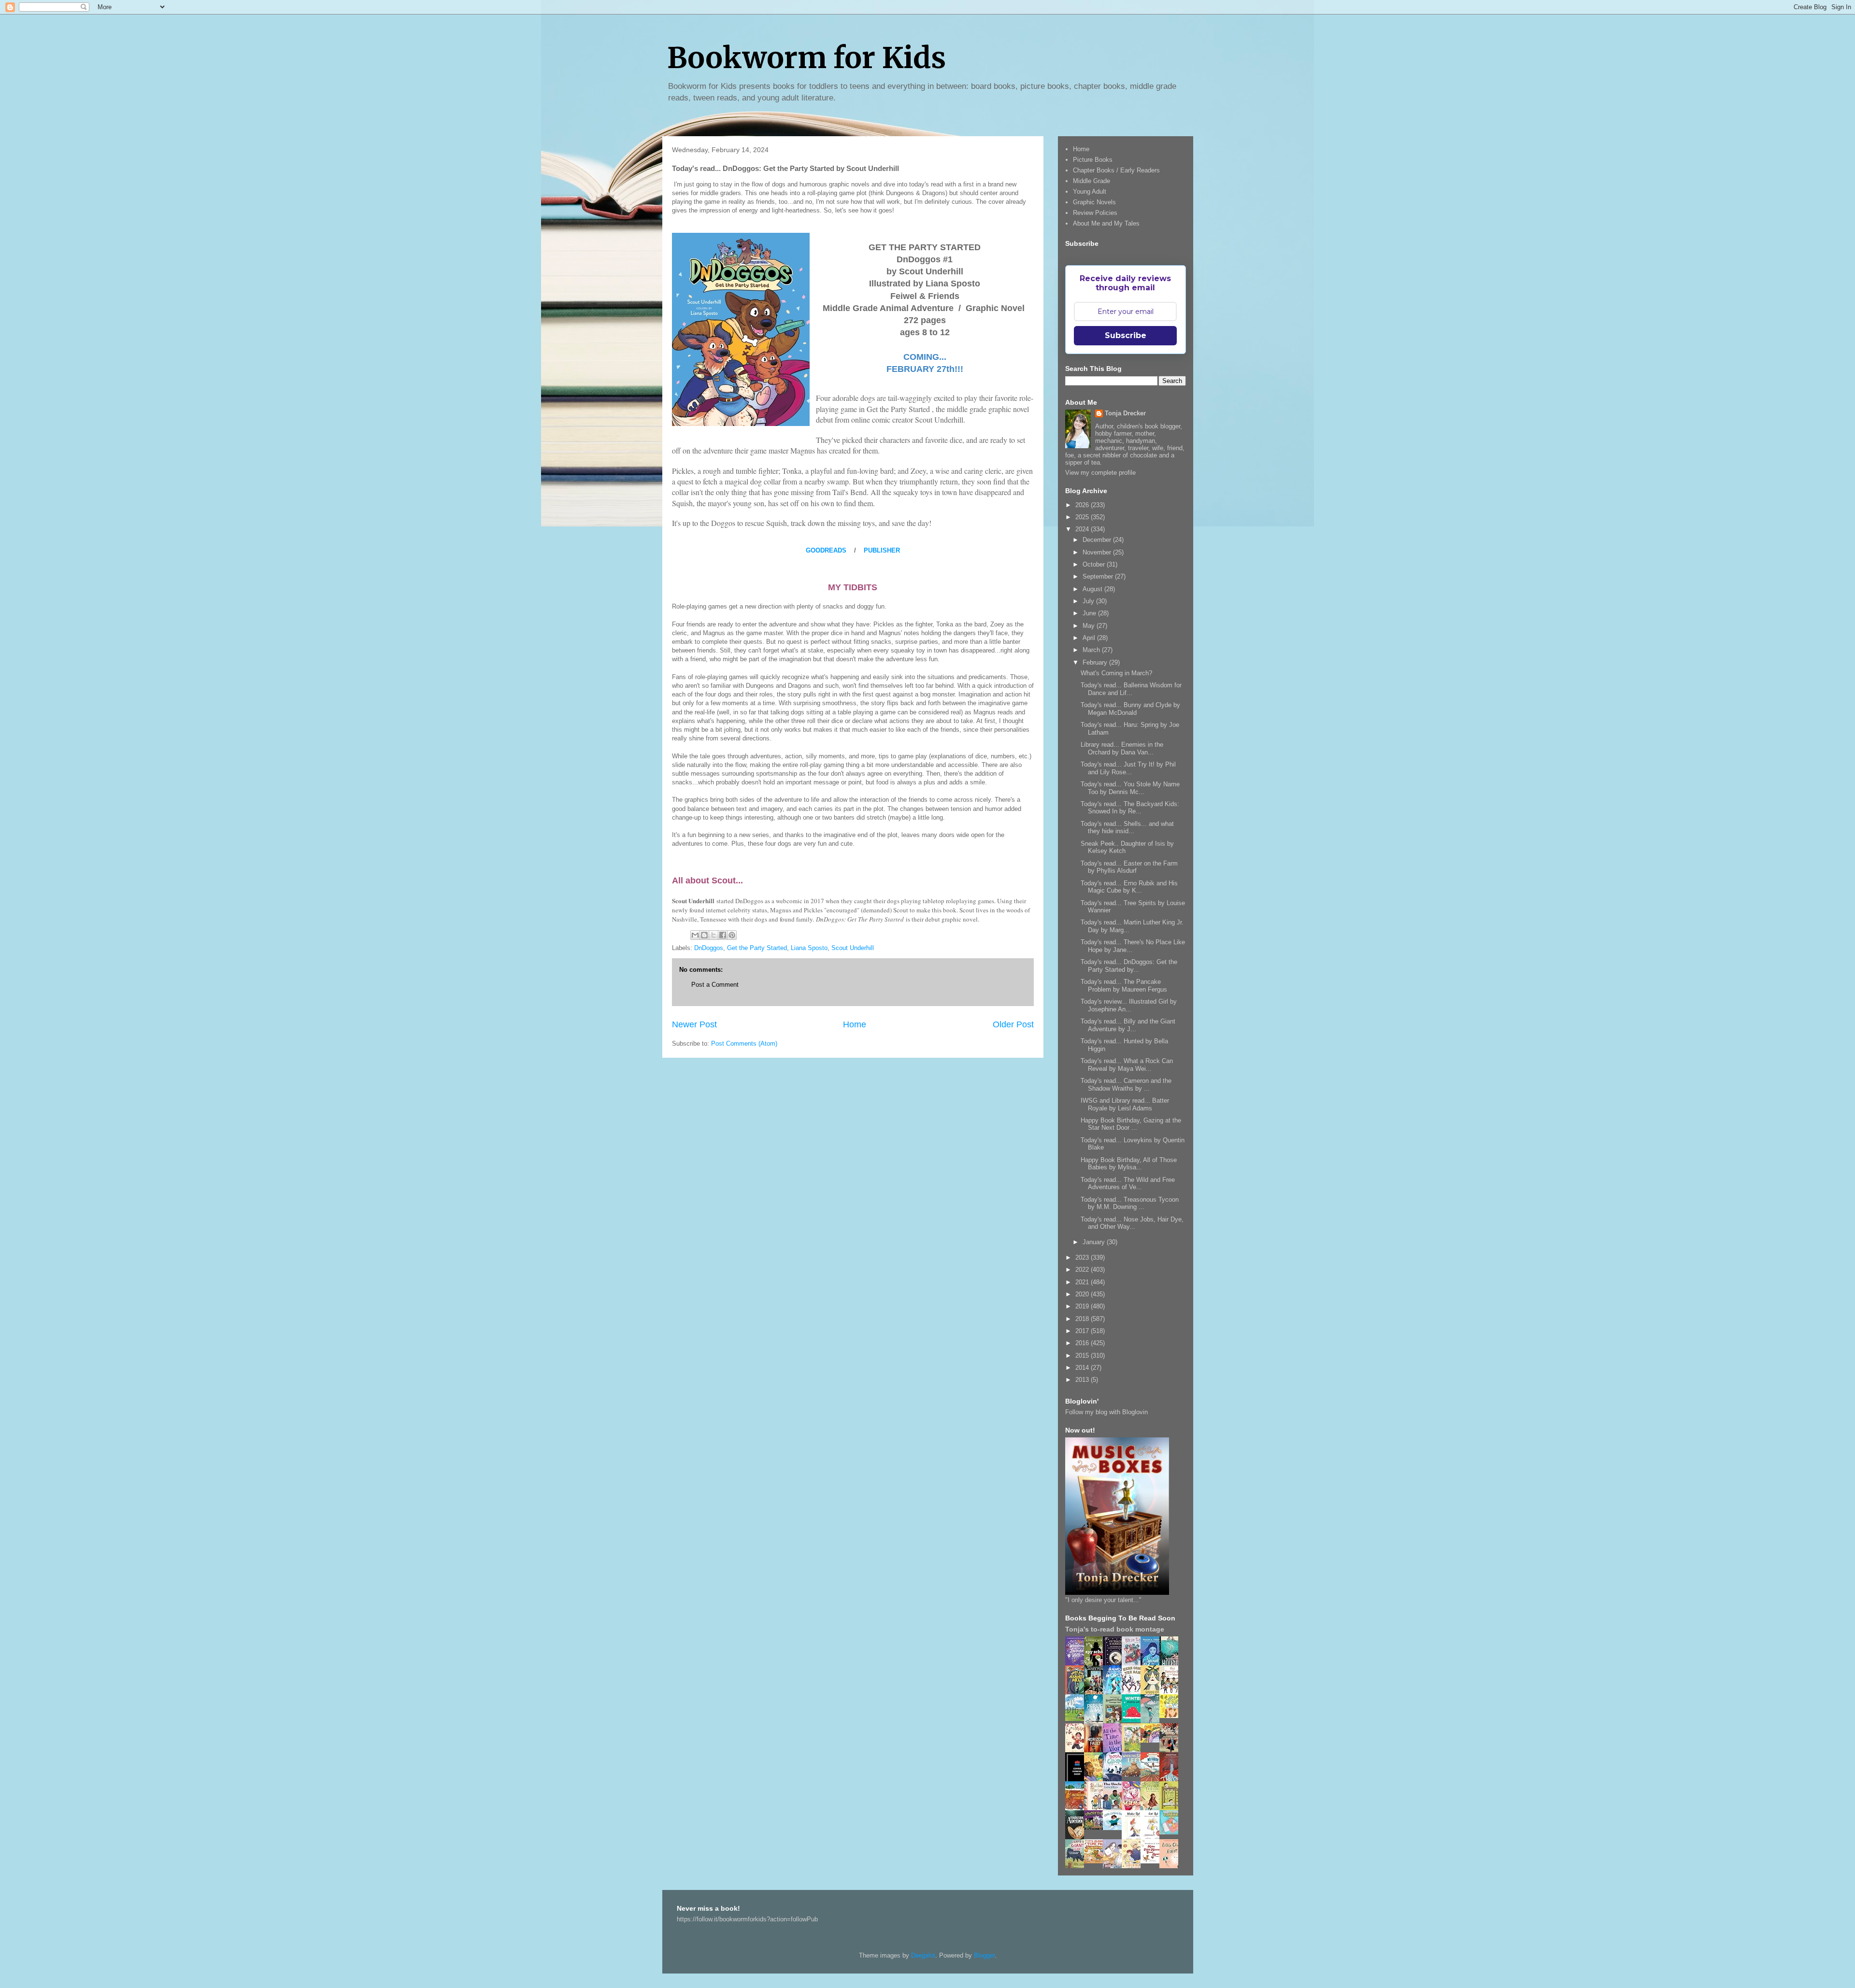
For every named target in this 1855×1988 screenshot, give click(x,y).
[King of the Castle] (1171, 1809)
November (1098, 552)
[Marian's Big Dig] (1077, 1719)
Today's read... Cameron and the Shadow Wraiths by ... (1126, 1085)
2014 (1083, 1368)
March (1092, 650)
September (1099, 576)
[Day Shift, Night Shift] (1153, 1740)
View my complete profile (1100, 473)
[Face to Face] (1096, 1780)
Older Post (1013, 1024)
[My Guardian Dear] (1171, 1832)
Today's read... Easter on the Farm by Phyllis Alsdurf (1129, 867)
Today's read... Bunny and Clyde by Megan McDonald (1130, 709)
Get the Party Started (757, 948)
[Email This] (695, 935)
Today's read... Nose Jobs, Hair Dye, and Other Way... (1132, 1223)
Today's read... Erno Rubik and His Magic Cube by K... (1129, 887)
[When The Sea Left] (1134, 1774)
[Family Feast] (1171, 1716)
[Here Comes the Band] (1134, 1693)
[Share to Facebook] (723, 935)
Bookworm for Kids (806, 58)
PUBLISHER (882, 550)
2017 (1083, 1331)
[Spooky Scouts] (1096, 1827)
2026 (1083, 505)
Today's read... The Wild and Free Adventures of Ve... (1128, 1184)
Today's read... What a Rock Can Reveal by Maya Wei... (1127, 1065)
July (1089, 601)
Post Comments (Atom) (744, 1044)
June (1090, 613)
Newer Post (694, 1024)
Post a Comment (715, 985)
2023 (1083, 1257)
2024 (1083, 529)
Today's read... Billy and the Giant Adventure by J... (1128, 1025)
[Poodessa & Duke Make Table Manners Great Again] (1153, 1861)
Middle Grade (1092, 181)
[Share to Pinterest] (732, 935)
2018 (1083, 1319)
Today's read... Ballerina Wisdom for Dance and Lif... (1131, 689)
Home (855, 1024)
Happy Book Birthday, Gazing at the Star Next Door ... (1131, 1124)
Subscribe (1126, 335)
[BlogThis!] (704, 935)
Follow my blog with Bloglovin (1106, 1412)
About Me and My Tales (1106, 223)
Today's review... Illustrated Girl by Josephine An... (1129, 1005)
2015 (1083, 1356)
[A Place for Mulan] (1077, 1751)
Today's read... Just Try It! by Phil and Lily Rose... (1128, 768)
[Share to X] (713, 935)
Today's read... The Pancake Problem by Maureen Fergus (1124, 986)
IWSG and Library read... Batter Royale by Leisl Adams (1125, 1104)
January (1095, 1242)
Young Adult (1090, 192)
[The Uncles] (1115, 1808)
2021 (1083, 1282)
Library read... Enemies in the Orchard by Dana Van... (1122, 748)
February (1096, 662)
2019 (1083, 1306)
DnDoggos (709, 948)
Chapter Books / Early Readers (1116, 170)
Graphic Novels (1094, 202)
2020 (1083, 1294)
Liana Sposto (809, 948)
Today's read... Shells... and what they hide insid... (1127, 828)
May (1090, 626)
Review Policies (1095, 213)
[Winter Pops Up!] (1134, 1720)
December (1098, 540)
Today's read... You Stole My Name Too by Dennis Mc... (1130, 788)
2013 (1083, 1380)
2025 (1083, 517)
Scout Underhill (853, 948)
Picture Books (1093, 160)
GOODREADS (826, 550)
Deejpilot (923, 1955)
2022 (1083, 1270)
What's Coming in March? (1116, 673)
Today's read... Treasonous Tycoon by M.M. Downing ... (1130, 1203)
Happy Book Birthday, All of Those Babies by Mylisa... (1129, 1164)
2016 (1083, 1343)
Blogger (984, 1955)
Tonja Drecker (1125, 413)
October (1095, 564)
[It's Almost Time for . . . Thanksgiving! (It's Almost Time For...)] (1096, 1861)
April (1090, 638)
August (1093, 589)
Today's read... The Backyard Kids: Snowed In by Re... (1130, 808)
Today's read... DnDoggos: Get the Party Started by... (1129, 966)
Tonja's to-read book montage (1115, 1629)
